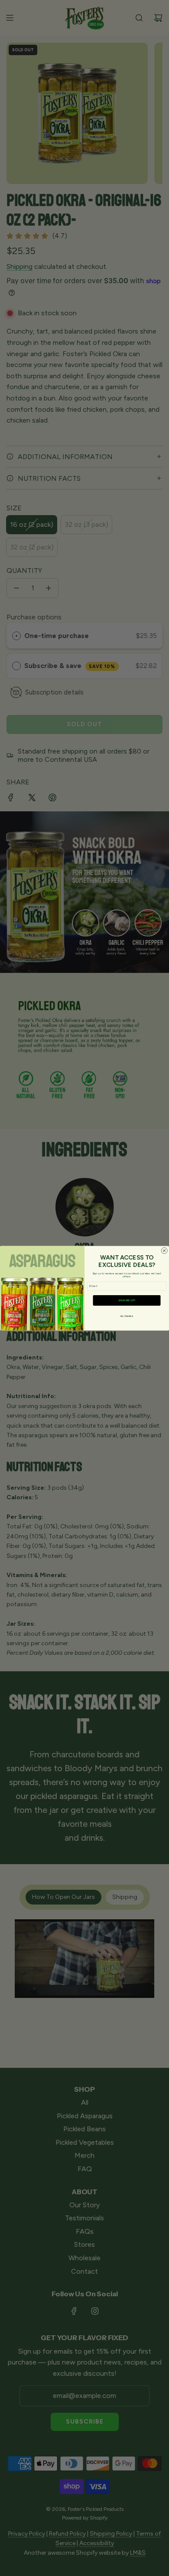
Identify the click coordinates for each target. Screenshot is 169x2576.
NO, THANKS (127, 1316)
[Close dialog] (164, 1250)
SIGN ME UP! (127, 1300)
